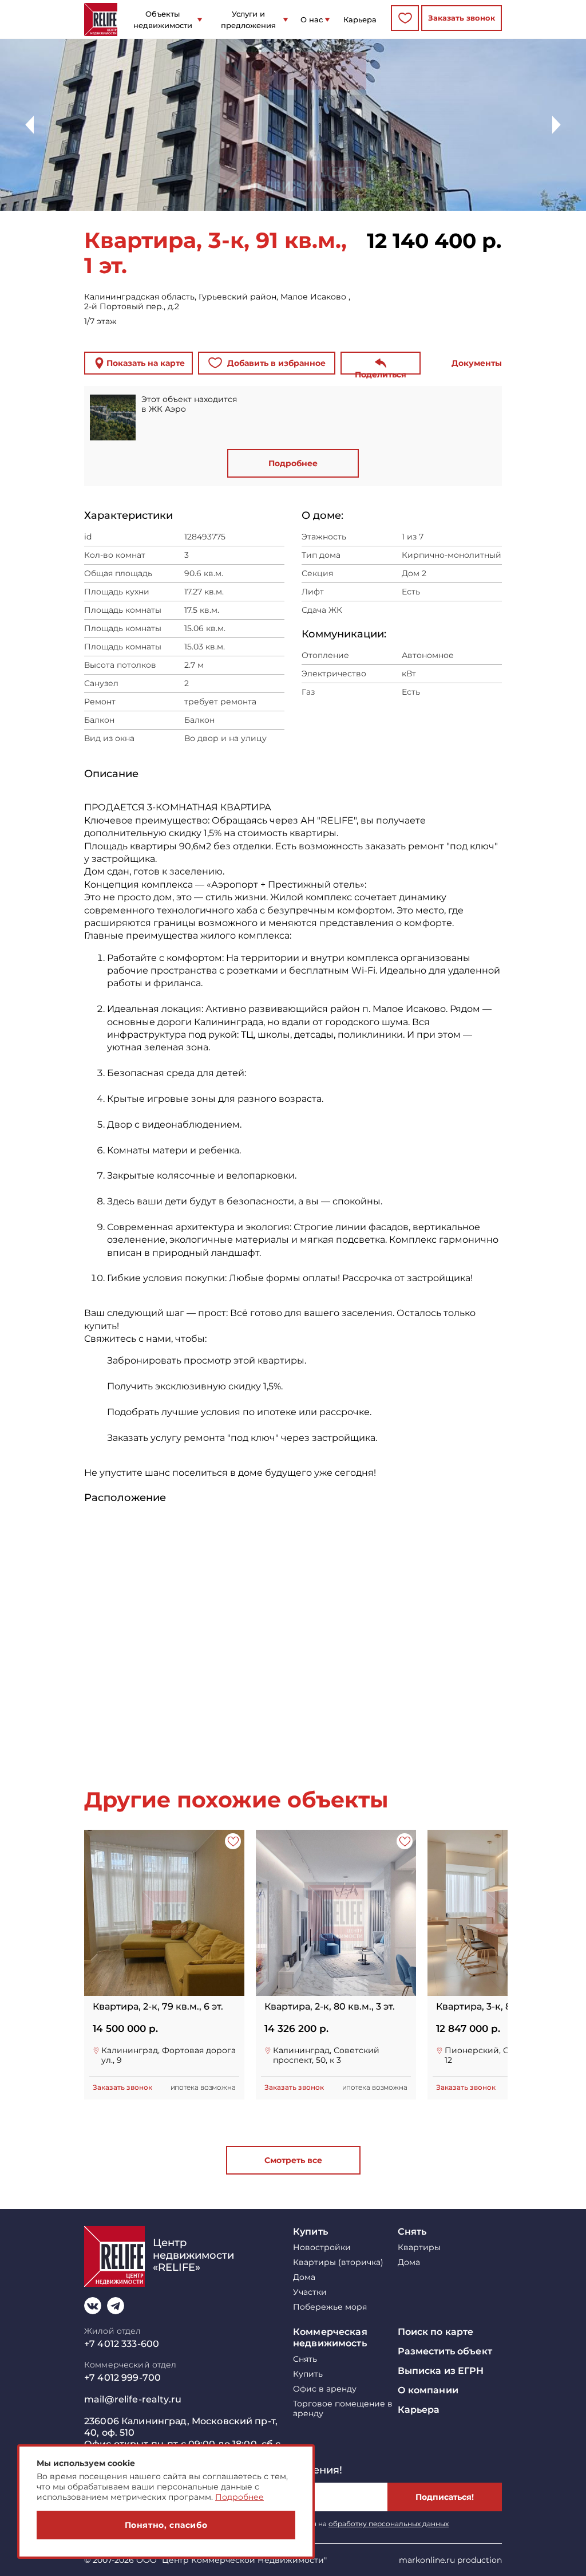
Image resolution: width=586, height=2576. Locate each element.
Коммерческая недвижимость (330, 2337)
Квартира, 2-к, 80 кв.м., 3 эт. (330, 2007)
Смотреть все (293, 2160)
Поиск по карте (436, 2332)
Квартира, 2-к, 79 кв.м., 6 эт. (158, 2007)
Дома (304, 2277)
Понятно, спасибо (166, 2525)
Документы (477, 363)
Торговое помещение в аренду (343, 2409)
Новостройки (322, 2248)
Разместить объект (445, 2351)
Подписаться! (445, 2497)
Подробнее (293, 463)
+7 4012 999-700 (122, 2378)
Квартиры (419, 2248)
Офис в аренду (325, 2389)
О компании (428, 2390)
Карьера (360, 19)
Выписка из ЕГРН (441, 2371)
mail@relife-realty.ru (133, 2399)
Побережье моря (330, 2307)
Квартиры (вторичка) (338, 2262)
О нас (312, 19)
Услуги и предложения (248, 19)
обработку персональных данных (389, 2524)
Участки (310, 2292)
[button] (557, 125)
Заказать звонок (462, 18)
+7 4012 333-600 (122, 2344)
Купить (310, 2232)
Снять (412, 2232)
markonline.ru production (450, 2560)
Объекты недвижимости (163, 19)
